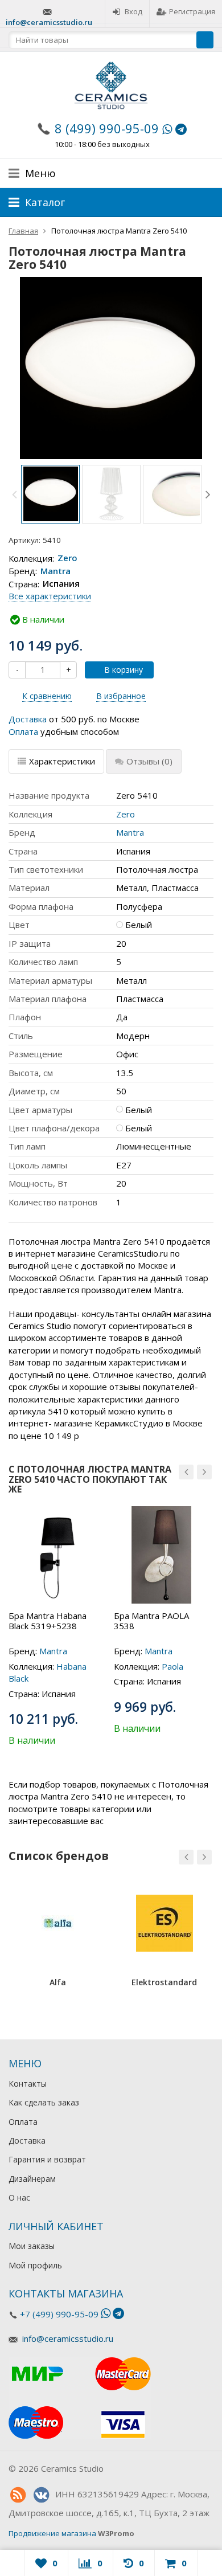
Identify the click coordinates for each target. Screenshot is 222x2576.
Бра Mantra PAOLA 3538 (151, 1621)
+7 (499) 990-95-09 (59, 2314)
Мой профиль (35, 2265)
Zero (67, 558)
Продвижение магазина (52, 2533)
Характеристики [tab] (62, 761)
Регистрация (192, 11)
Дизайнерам (32, 2179)
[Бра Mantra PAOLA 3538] (163, 1555)
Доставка (28, 719)
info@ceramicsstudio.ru (49, 22)
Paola (172, 1666)
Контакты (28, 2084)
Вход (133, 11)
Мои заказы (32, 2246)
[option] (50, 494)
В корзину (124, 670)
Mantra (55, 571)
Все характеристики (50, 596)
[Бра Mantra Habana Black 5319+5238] (57, 1555)
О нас (19, 2197)
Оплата (23, 731)
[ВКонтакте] (41, 2495)
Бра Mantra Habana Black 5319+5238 (48, 1621)
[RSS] (18, 2495)
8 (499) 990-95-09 (107, 128)
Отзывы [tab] (149, 761)
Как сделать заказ (44, 2102)
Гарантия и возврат (47, 2159)
